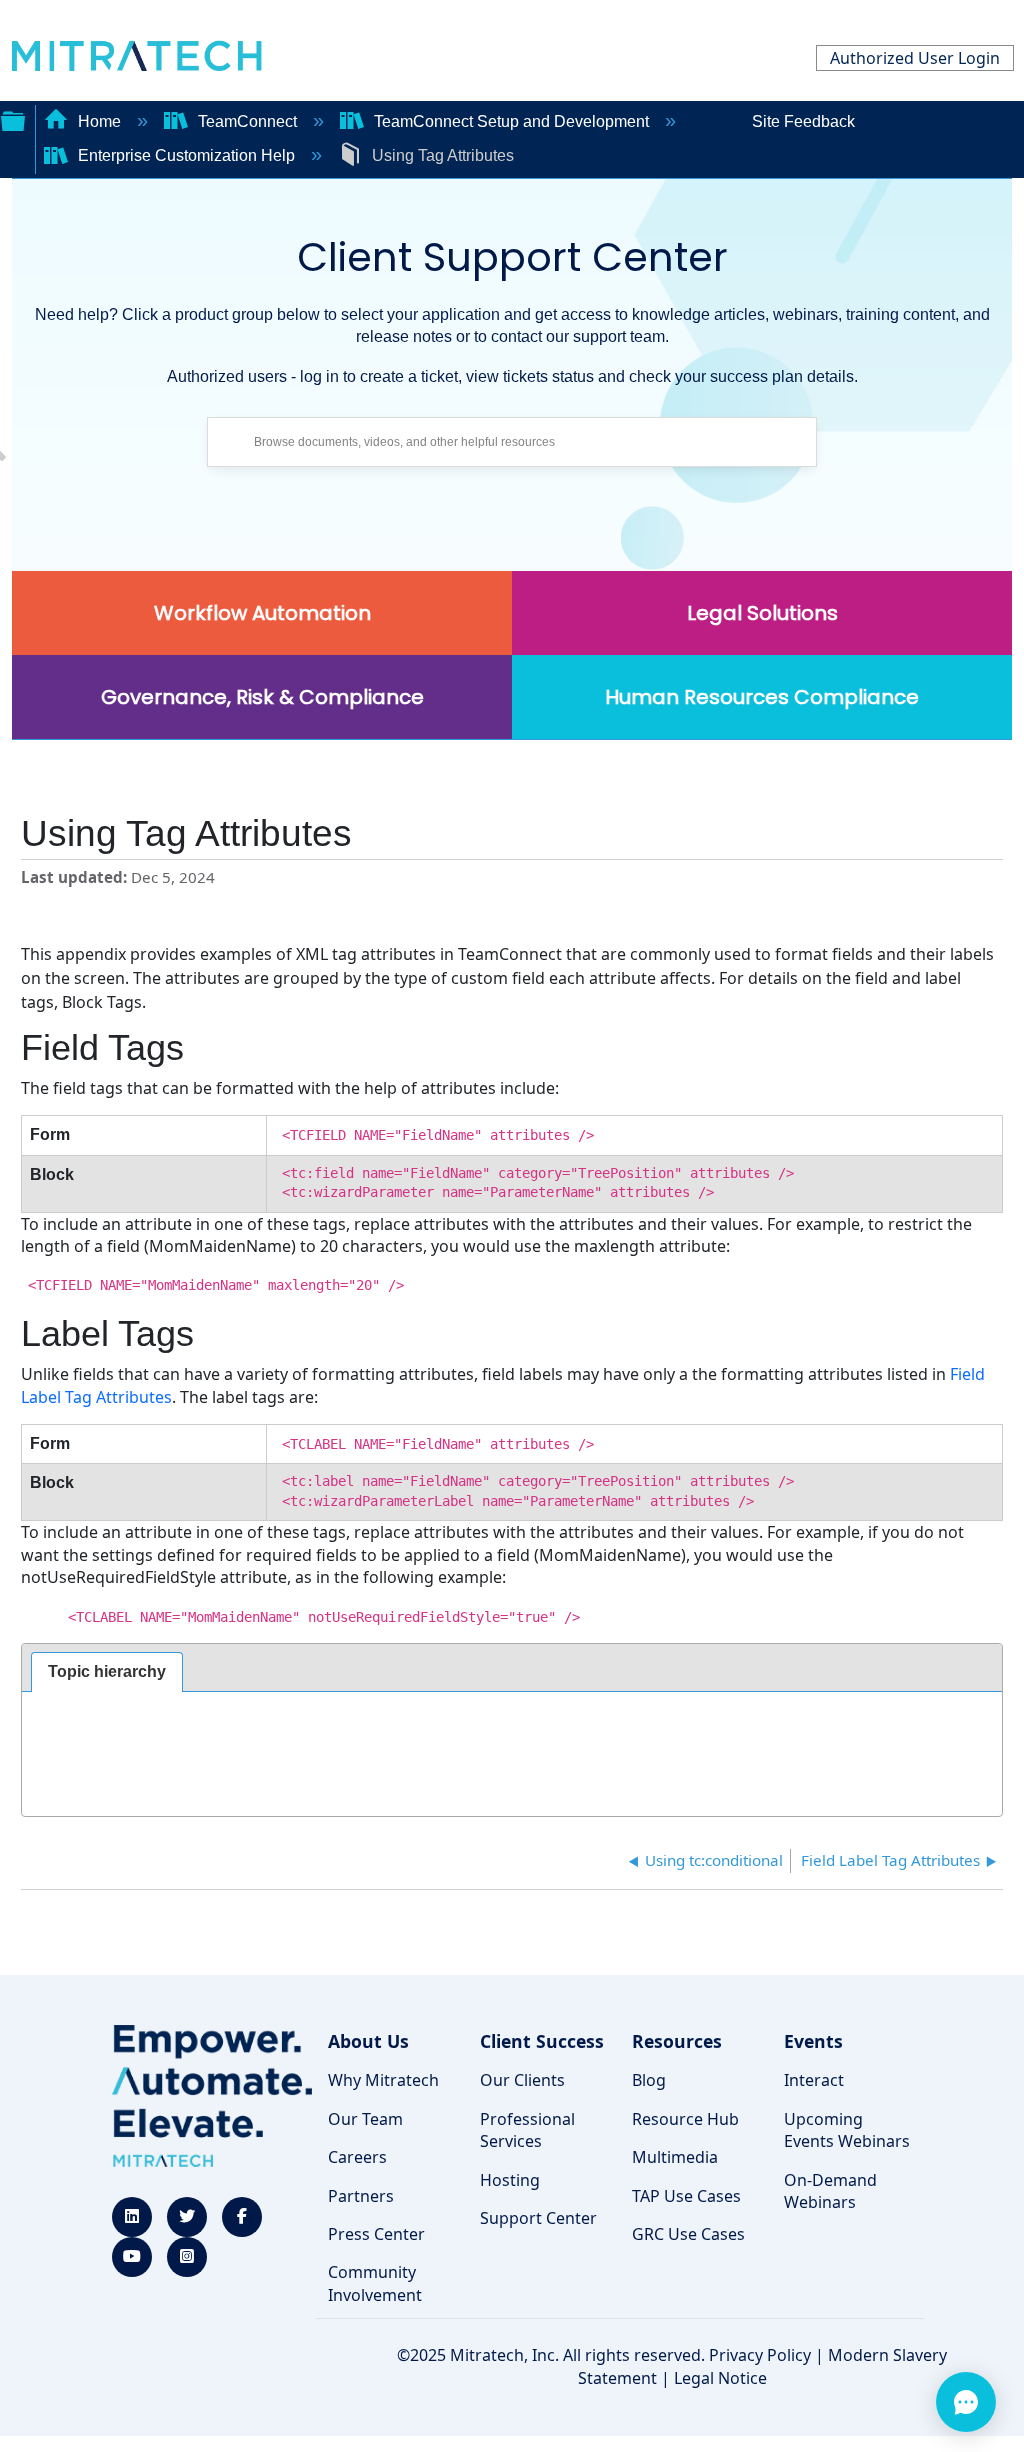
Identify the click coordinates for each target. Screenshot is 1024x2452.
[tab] (107, 1672)
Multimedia (675, 2157)
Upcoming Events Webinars (847, 2130)
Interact (814, 2080)
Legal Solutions (762, 613)
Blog (649, 2080)
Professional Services (527, 2130)
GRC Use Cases (688, 2234)
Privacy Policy (760, 2355)
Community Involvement (375, 2283)
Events (813, 2041)
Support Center (538, 2218)
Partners (361, 2196)
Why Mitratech (383, 2080)
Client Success (542, 2041)
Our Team (365, 2119)
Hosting (510, 2180)
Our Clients (522, 2080)
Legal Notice (720, 2378)
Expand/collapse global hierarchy (13, 119)
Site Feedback (803, 121)
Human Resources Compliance (762, 697)
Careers (357, 2157)
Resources (677, 2041)
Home (99, 121)
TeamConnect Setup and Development (511, 121)
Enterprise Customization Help (186, 155)
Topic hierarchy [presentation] (107, 1671)
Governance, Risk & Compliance (262, 697)
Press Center (376, 2234)
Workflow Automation (262, 613)
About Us (368, 2041)
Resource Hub (685, 2119)
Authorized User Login (915, 58)
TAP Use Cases (686, 2196)
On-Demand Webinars (830, 2191)
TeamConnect (247, 121)
